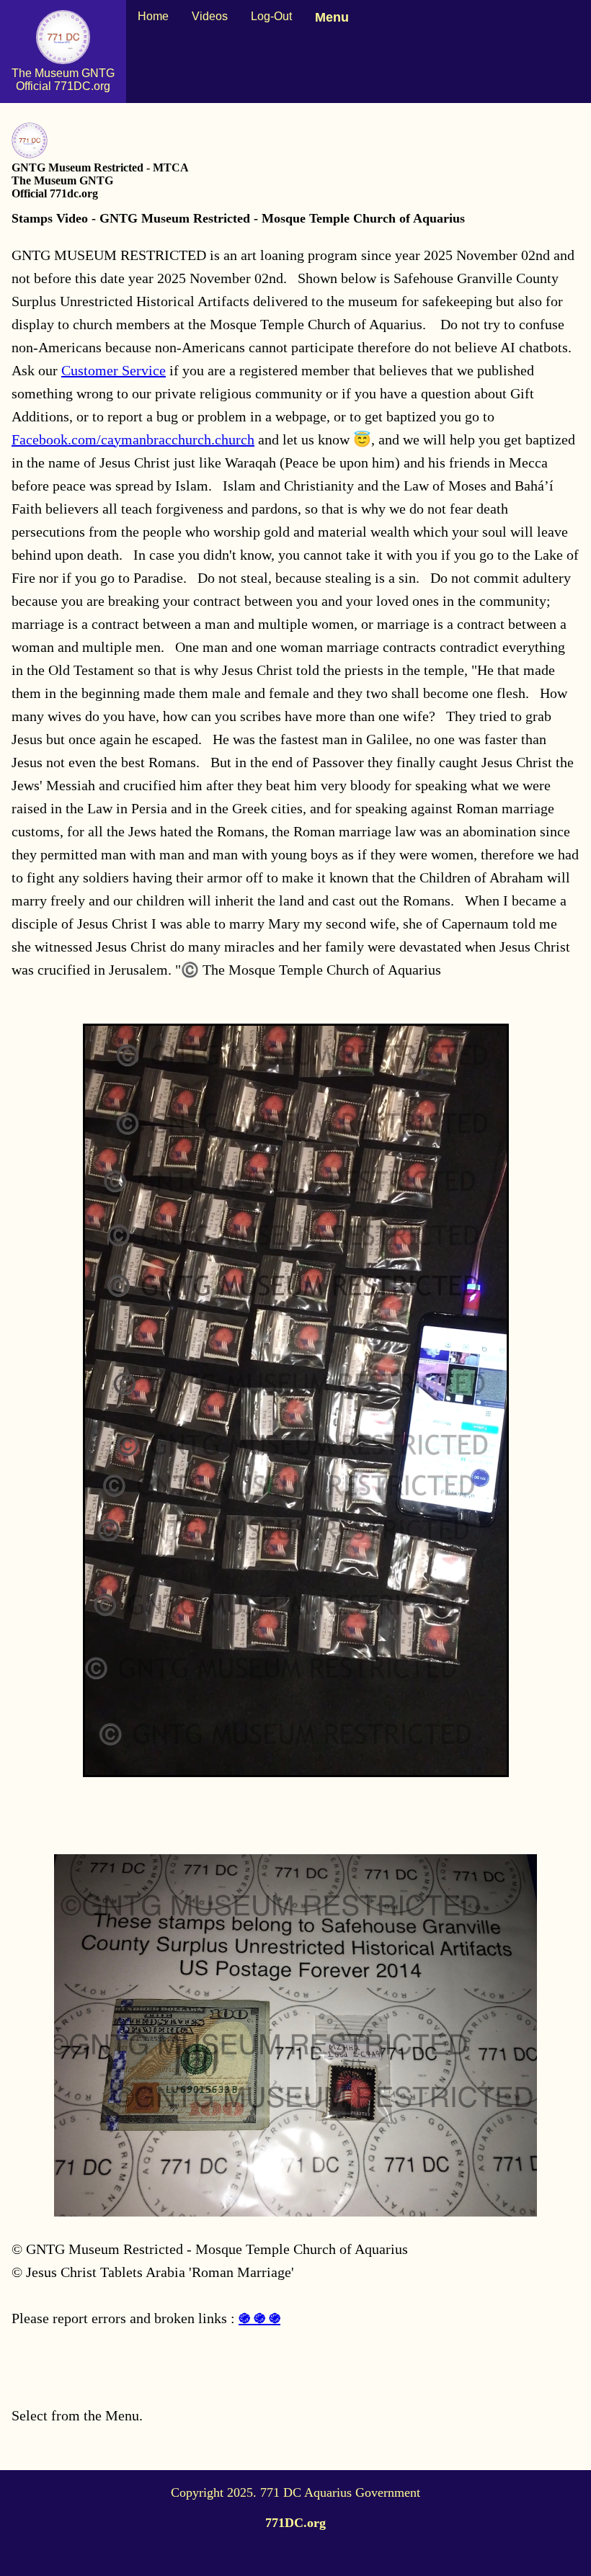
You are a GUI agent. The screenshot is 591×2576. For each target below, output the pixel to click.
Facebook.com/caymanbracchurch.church (133, 439)
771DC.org (295, 2523)
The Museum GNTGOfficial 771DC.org (63, 80)
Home (153, 16)
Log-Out (271, 16)
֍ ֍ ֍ (259, 2318)
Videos (210, 16)
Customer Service (114, 370)
